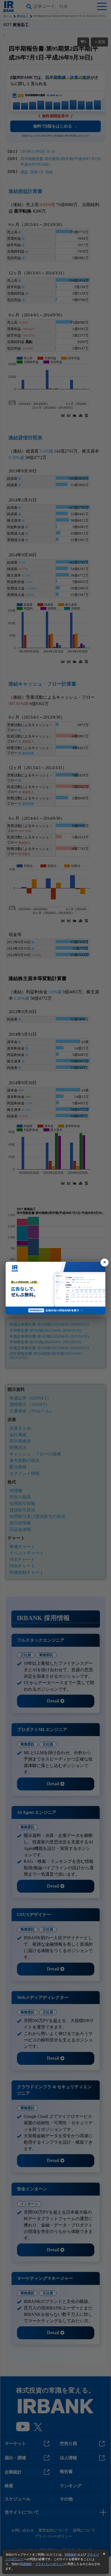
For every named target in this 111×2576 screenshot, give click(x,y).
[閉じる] (105, 1263)
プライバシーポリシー (50, 2564)
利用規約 (71, 2554)
